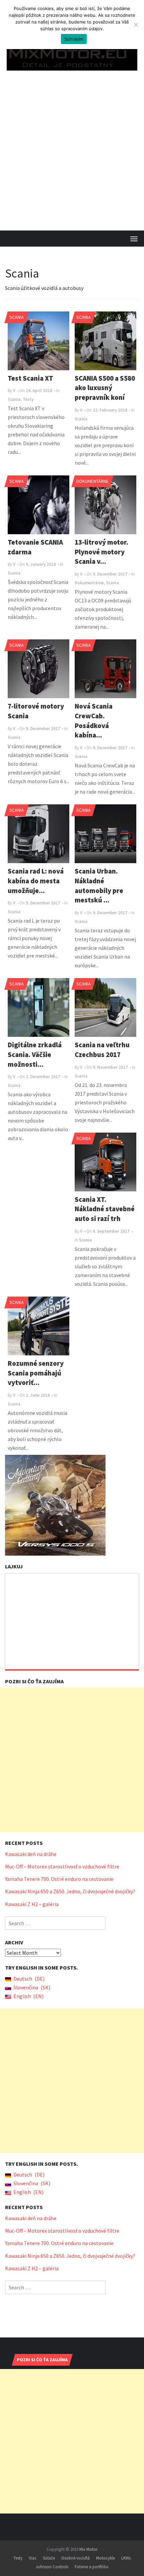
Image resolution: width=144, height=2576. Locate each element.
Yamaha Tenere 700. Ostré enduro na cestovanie (59, 1870)
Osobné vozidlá (76, 2549)
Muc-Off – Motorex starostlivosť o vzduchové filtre (62, 1858)
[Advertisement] (72, 146)
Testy (18, 2549)
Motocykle (105, 2549)
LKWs (126, 2549)
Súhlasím (74, 39)
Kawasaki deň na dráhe (31, 1845)
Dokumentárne (92, 472)
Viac (33, 2549)
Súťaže (49, 2549)
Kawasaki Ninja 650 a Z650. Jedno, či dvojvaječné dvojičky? (70, 1883)
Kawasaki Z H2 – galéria (32, 1895)
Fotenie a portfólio (92, 2558)
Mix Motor (88, 2541)
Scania (17, 308)
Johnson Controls (52, 2558)
